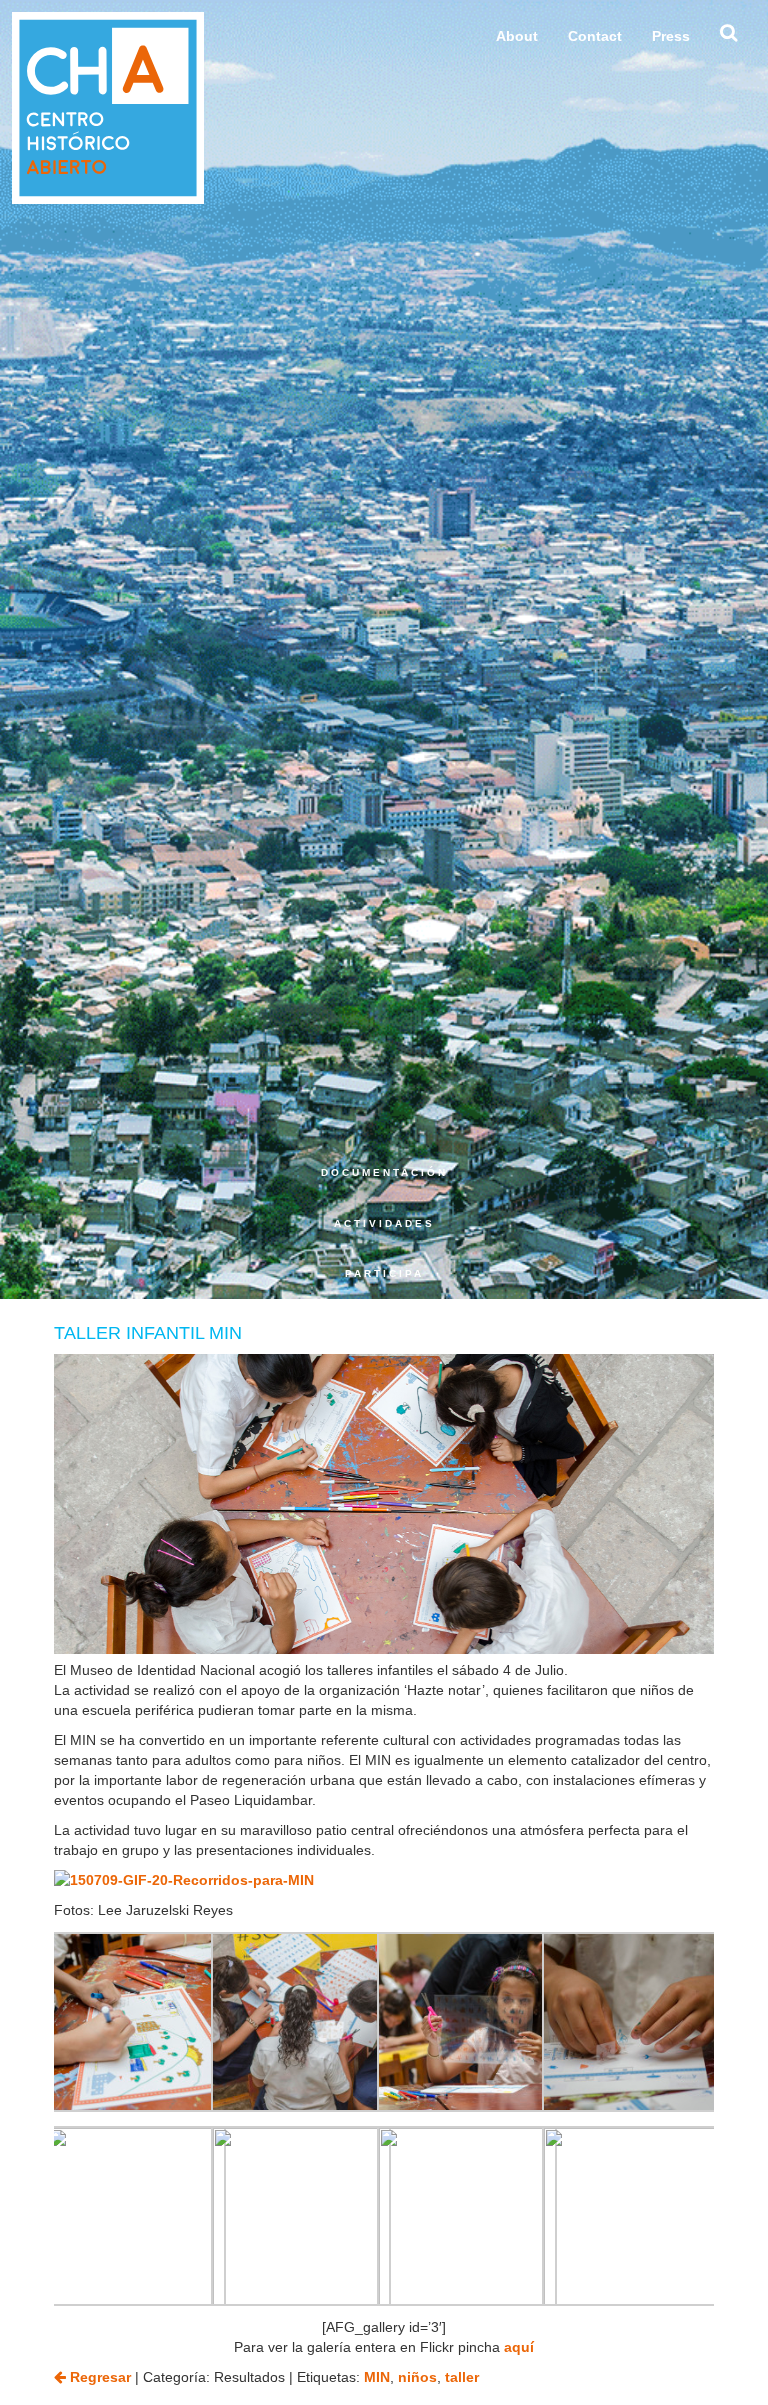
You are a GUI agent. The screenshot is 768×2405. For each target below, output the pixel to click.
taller (462, 2377)
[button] (728, 38)
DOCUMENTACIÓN (384, 1172)
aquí (519, 2347)
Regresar (98, 2377)
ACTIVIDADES (384, 1223)
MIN (377, 2377)
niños (417, 2377)
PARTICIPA (384, 1273)
